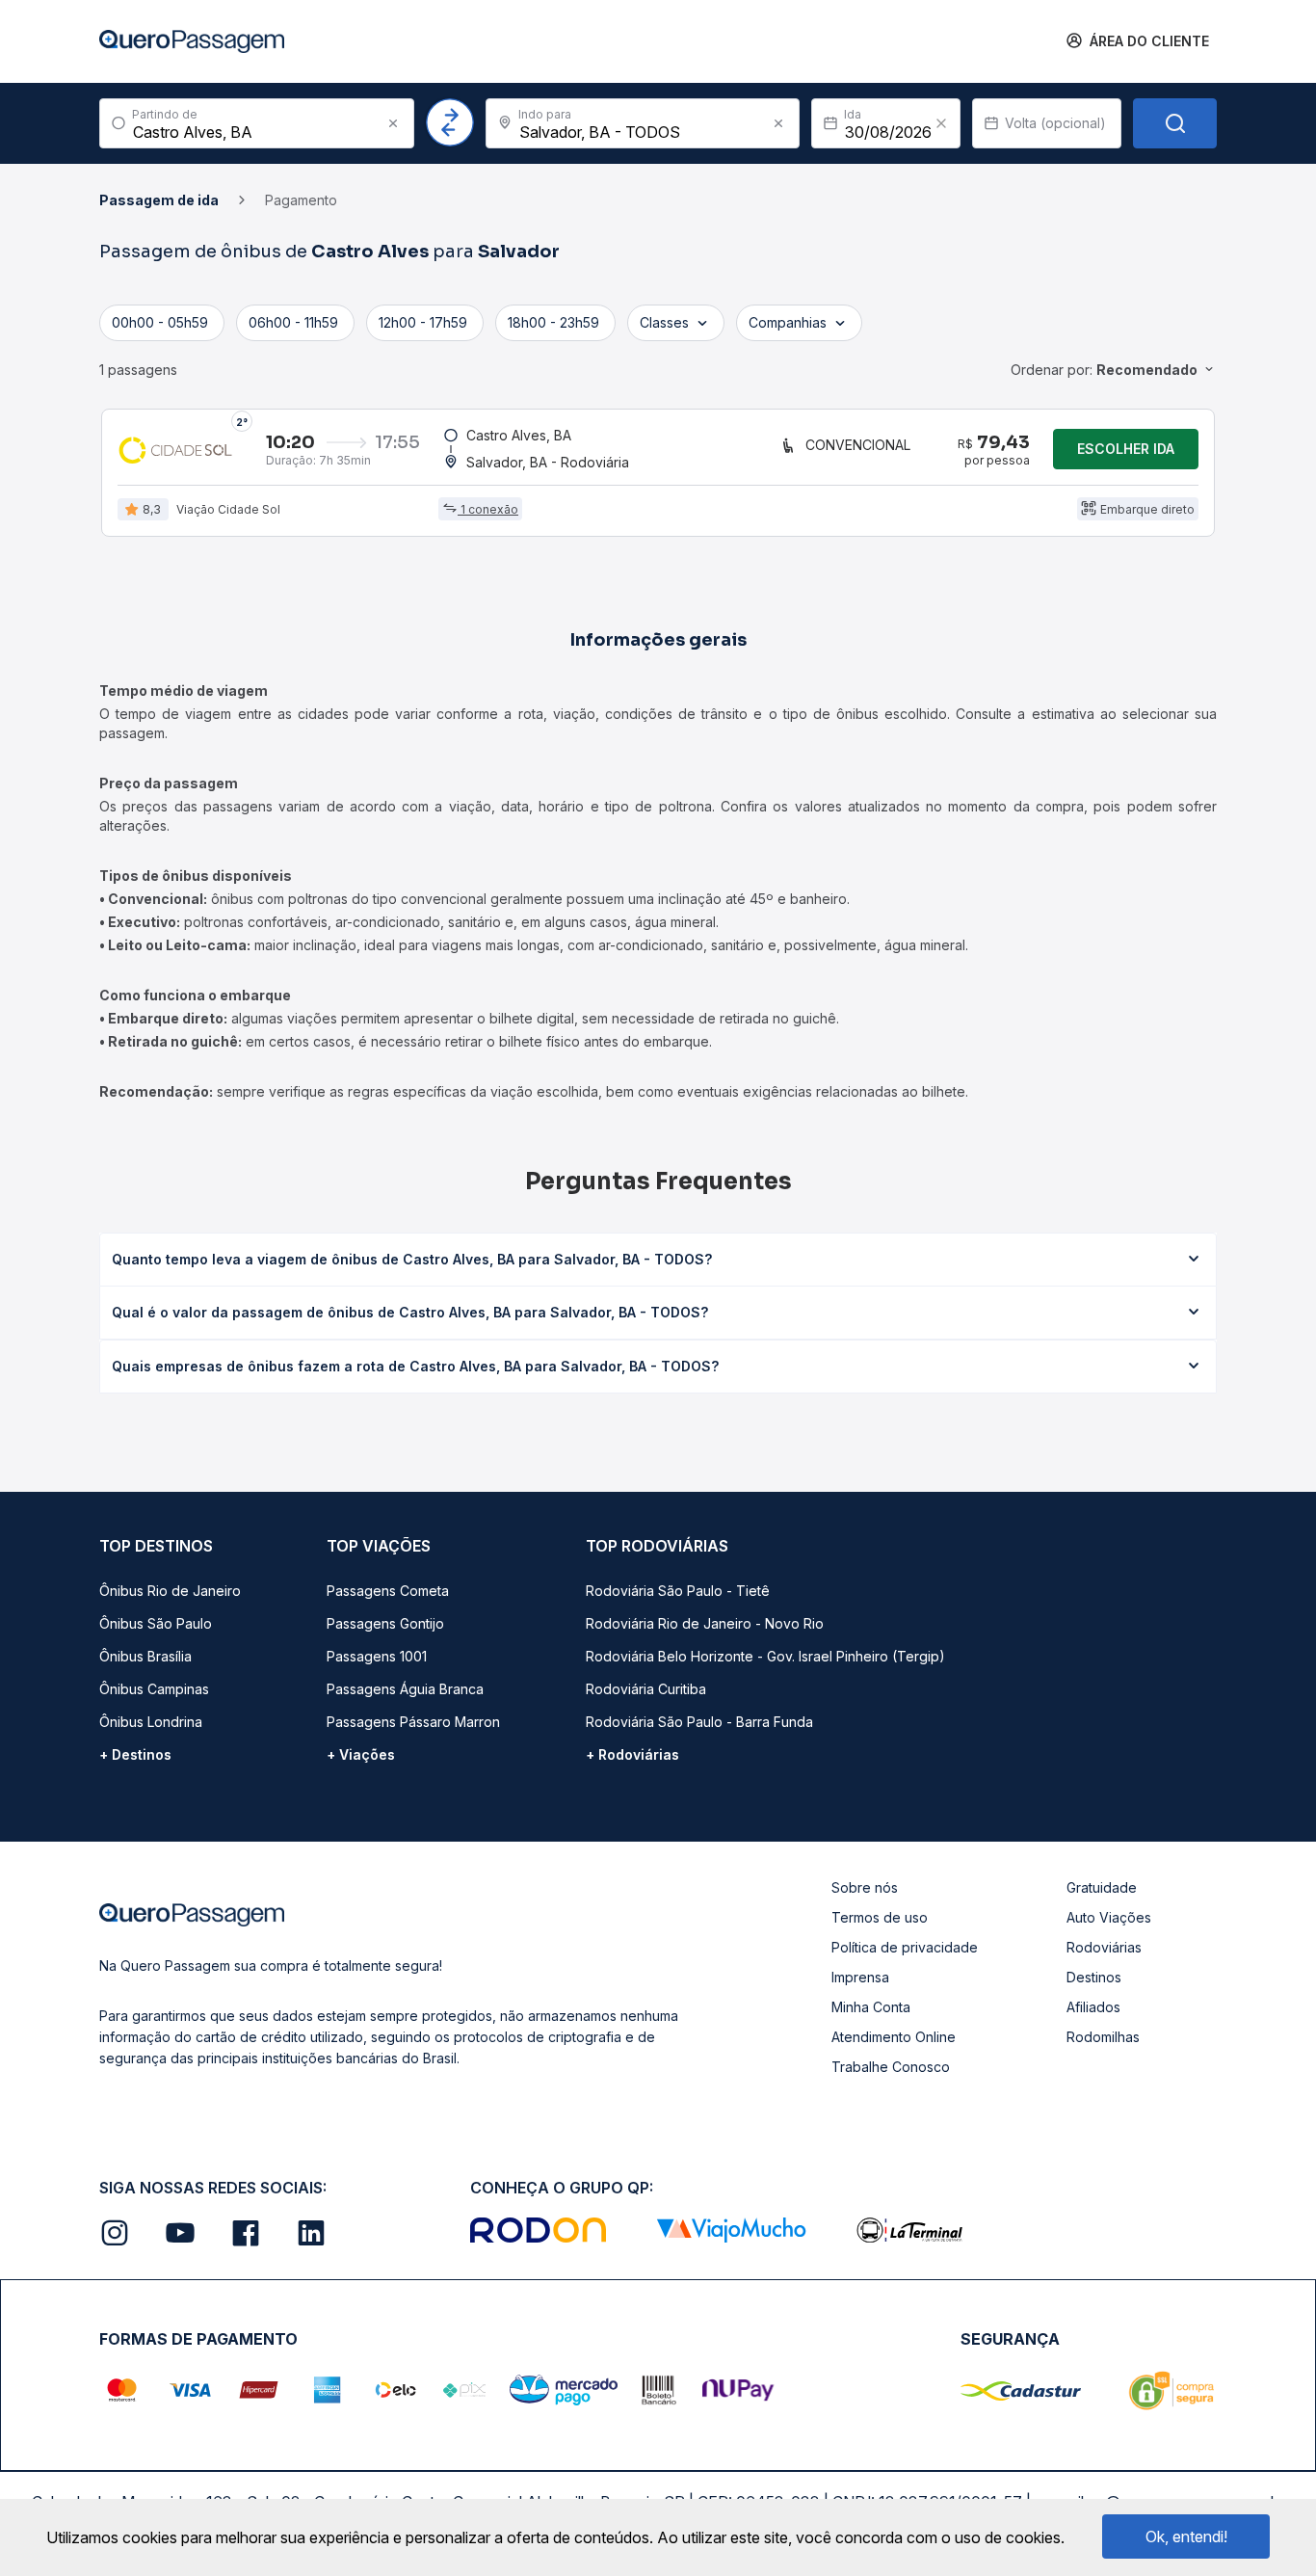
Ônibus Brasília (145, 1656)
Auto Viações (1109, 1917)
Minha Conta (871, 2007)
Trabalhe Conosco (891, 2067)
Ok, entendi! (1186, 2536)
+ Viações (361, 1754)
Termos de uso (880, 1917)
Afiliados (1093, 2007)
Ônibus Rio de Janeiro (170, 1591)
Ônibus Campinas (154, 1689)
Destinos (1094, 1977)
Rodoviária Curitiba (646, 1689)
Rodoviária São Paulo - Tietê (678, 1591)
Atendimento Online (894, 2037)
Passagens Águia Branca (405, 1689)
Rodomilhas (1103, 2037)
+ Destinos (135, 1754)
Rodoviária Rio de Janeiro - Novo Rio (705, 1623)
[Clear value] (941, 123)
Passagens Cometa (388, 1591)
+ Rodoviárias (632, 1754)
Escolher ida (1126, 449)
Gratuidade (1102, 1887)
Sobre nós (865, 1887)
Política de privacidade (905, 1947)
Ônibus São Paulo (156, 1623)
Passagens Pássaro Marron (413, 1722)
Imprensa (860, 1977)
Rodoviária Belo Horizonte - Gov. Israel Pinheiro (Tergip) (765, 1656)
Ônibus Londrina (151, 1722)
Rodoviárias (1104, 1947)
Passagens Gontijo (385, 1623)
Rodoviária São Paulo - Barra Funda (699, 1722)
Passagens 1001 (377, 1656)
